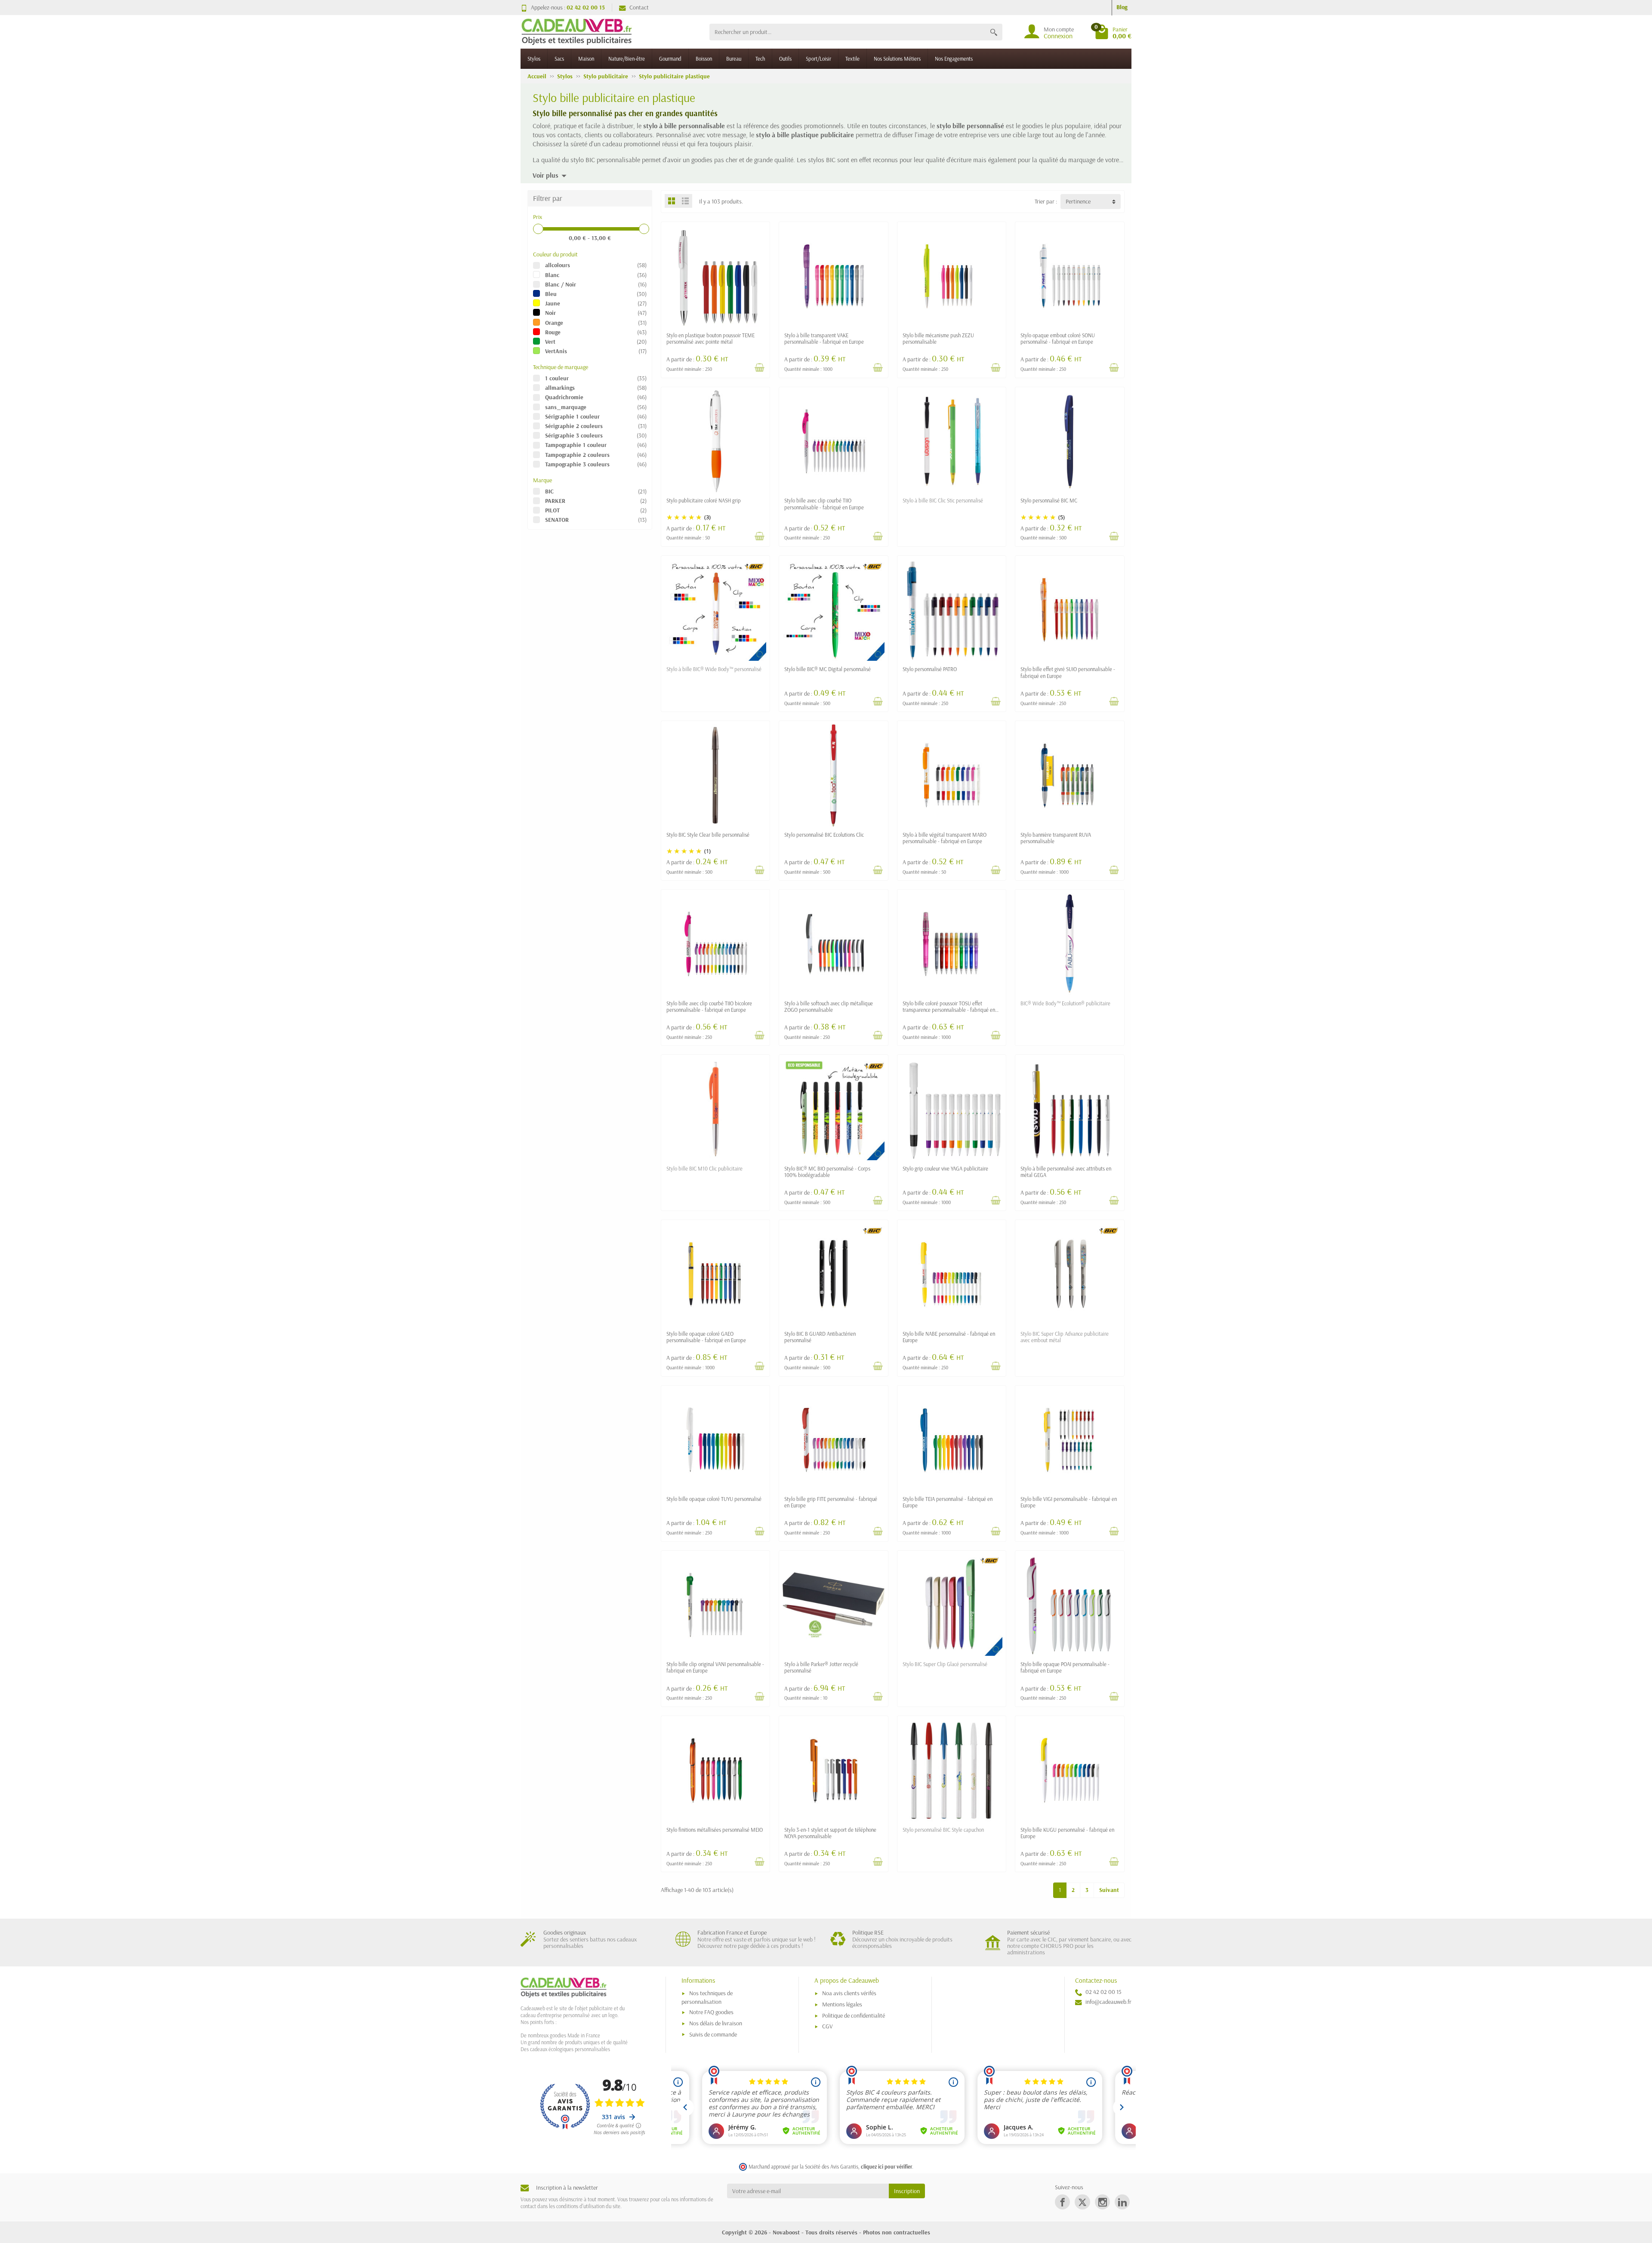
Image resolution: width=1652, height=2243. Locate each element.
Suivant (1109, 1890)
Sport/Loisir (818, 59)
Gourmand (670, 59)
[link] (1062, 2202)
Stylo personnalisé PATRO (930, 669)
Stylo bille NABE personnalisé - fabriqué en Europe (949, 1337)
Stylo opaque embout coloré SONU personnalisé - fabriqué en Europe (1058, 338)
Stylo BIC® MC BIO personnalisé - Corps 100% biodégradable (827, 1172)
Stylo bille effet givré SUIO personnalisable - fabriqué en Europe (1068, 672)
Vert (550, 342)
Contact (639, 7)
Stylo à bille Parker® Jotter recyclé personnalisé (821, 1667)
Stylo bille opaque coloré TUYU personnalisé (714, 1499)
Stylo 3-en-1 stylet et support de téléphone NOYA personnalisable (830, 1833)
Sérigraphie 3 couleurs (574, 435)
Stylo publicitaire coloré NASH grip (704, 500)
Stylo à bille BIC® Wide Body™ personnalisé (714, 669)
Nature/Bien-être (627, 59)
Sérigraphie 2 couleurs (574, 426)
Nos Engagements (954, 59)
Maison (586, 59)
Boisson (704, 59)
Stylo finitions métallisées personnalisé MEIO (715, 1830)
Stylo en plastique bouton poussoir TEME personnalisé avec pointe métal (710, 338)
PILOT (552, 510)
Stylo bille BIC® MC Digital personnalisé (828, 669)
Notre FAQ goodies (711, 2012)
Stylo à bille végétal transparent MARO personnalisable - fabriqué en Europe (945, 838)
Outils (785, 59)
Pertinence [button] (1078, 201)
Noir (550, 313)
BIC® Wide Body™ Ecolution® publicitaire (1065, 1003)
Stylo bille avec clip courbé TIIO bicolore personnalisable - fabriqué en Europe (709, 1006)
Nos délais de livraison (716, 2023)
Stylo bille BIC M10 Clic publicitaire (704, 1168)
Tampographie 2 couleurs (577, 455)
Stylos (534, 59)
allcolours (558, 265)
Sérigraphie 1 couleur (572, 416)
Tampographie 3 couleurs (577, 464)
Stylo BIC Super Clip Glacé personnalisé (945, 1664)
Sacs (559, 59)
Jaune (553, 303)
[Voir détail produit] (759, 367)
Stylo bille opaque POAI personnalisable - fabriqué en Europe (1065, 1667)
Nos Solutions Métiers (897, 59)
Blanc (552, 275)
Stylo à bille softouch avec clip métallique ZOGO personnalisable (829, 1006)
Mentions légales (842, 2004)
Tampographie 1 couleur (576, 445)
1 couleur (557, 378)
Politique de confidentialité (854, 2015)
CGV (828, 2026)
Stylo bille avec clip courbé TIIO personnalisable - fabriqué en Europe (824, 504)
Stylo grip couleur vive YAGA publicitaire (945, 1168)
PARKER (555, 501)
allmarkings (560, 388)
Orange (554, 323)
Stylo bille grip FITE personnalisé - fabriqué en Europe (831, 1502)
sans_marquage (566, 407)
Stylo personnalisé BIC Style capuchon (943, 1830)
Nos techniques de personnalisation (707, 1997)
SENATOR (557, 520)
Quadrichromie (564, 397)
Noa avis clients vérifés (849, 1993)
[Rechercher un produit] (994, 32)
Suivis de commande (713, 2034)
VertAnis (556, 351)
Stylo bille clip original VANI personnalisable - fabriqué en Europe (715, 1667)
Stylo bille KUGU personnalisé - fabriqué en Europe (1067, 1833)
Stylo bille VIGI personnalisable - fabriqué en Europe (1069, 1502)
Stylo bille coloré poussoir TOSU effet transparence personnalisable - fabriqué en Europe (949, 1010)
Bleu (551, 294)
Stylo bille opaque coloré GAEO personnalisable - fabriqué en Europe (706, 1337)
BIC (549, 491)
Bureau (734, 59)
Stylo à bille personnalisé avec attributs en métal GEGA (1066, 1172)
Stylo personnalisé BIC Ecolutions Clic (824, 835)
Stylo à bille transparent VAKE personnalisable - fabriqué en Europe (824, 338)
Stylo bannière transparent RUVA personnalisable (1056, 838)
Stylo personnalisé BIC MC (1049, 500)
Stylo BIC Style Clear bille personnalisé (708, 835)
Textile (852, 59)
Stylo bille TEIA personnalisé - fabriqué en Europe (948, 1502)
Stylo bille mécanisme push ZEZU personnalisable (938, 338)
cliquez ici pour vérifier (886, 2166)
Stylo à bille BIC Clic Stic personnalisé (943, 500)
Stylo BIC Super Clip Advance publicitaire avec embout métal (1065, 1337)
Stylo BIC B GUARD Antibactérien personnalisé (820, 1337)
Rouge (553, 332)
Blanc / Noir (561, 284)
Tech (760, 59)
